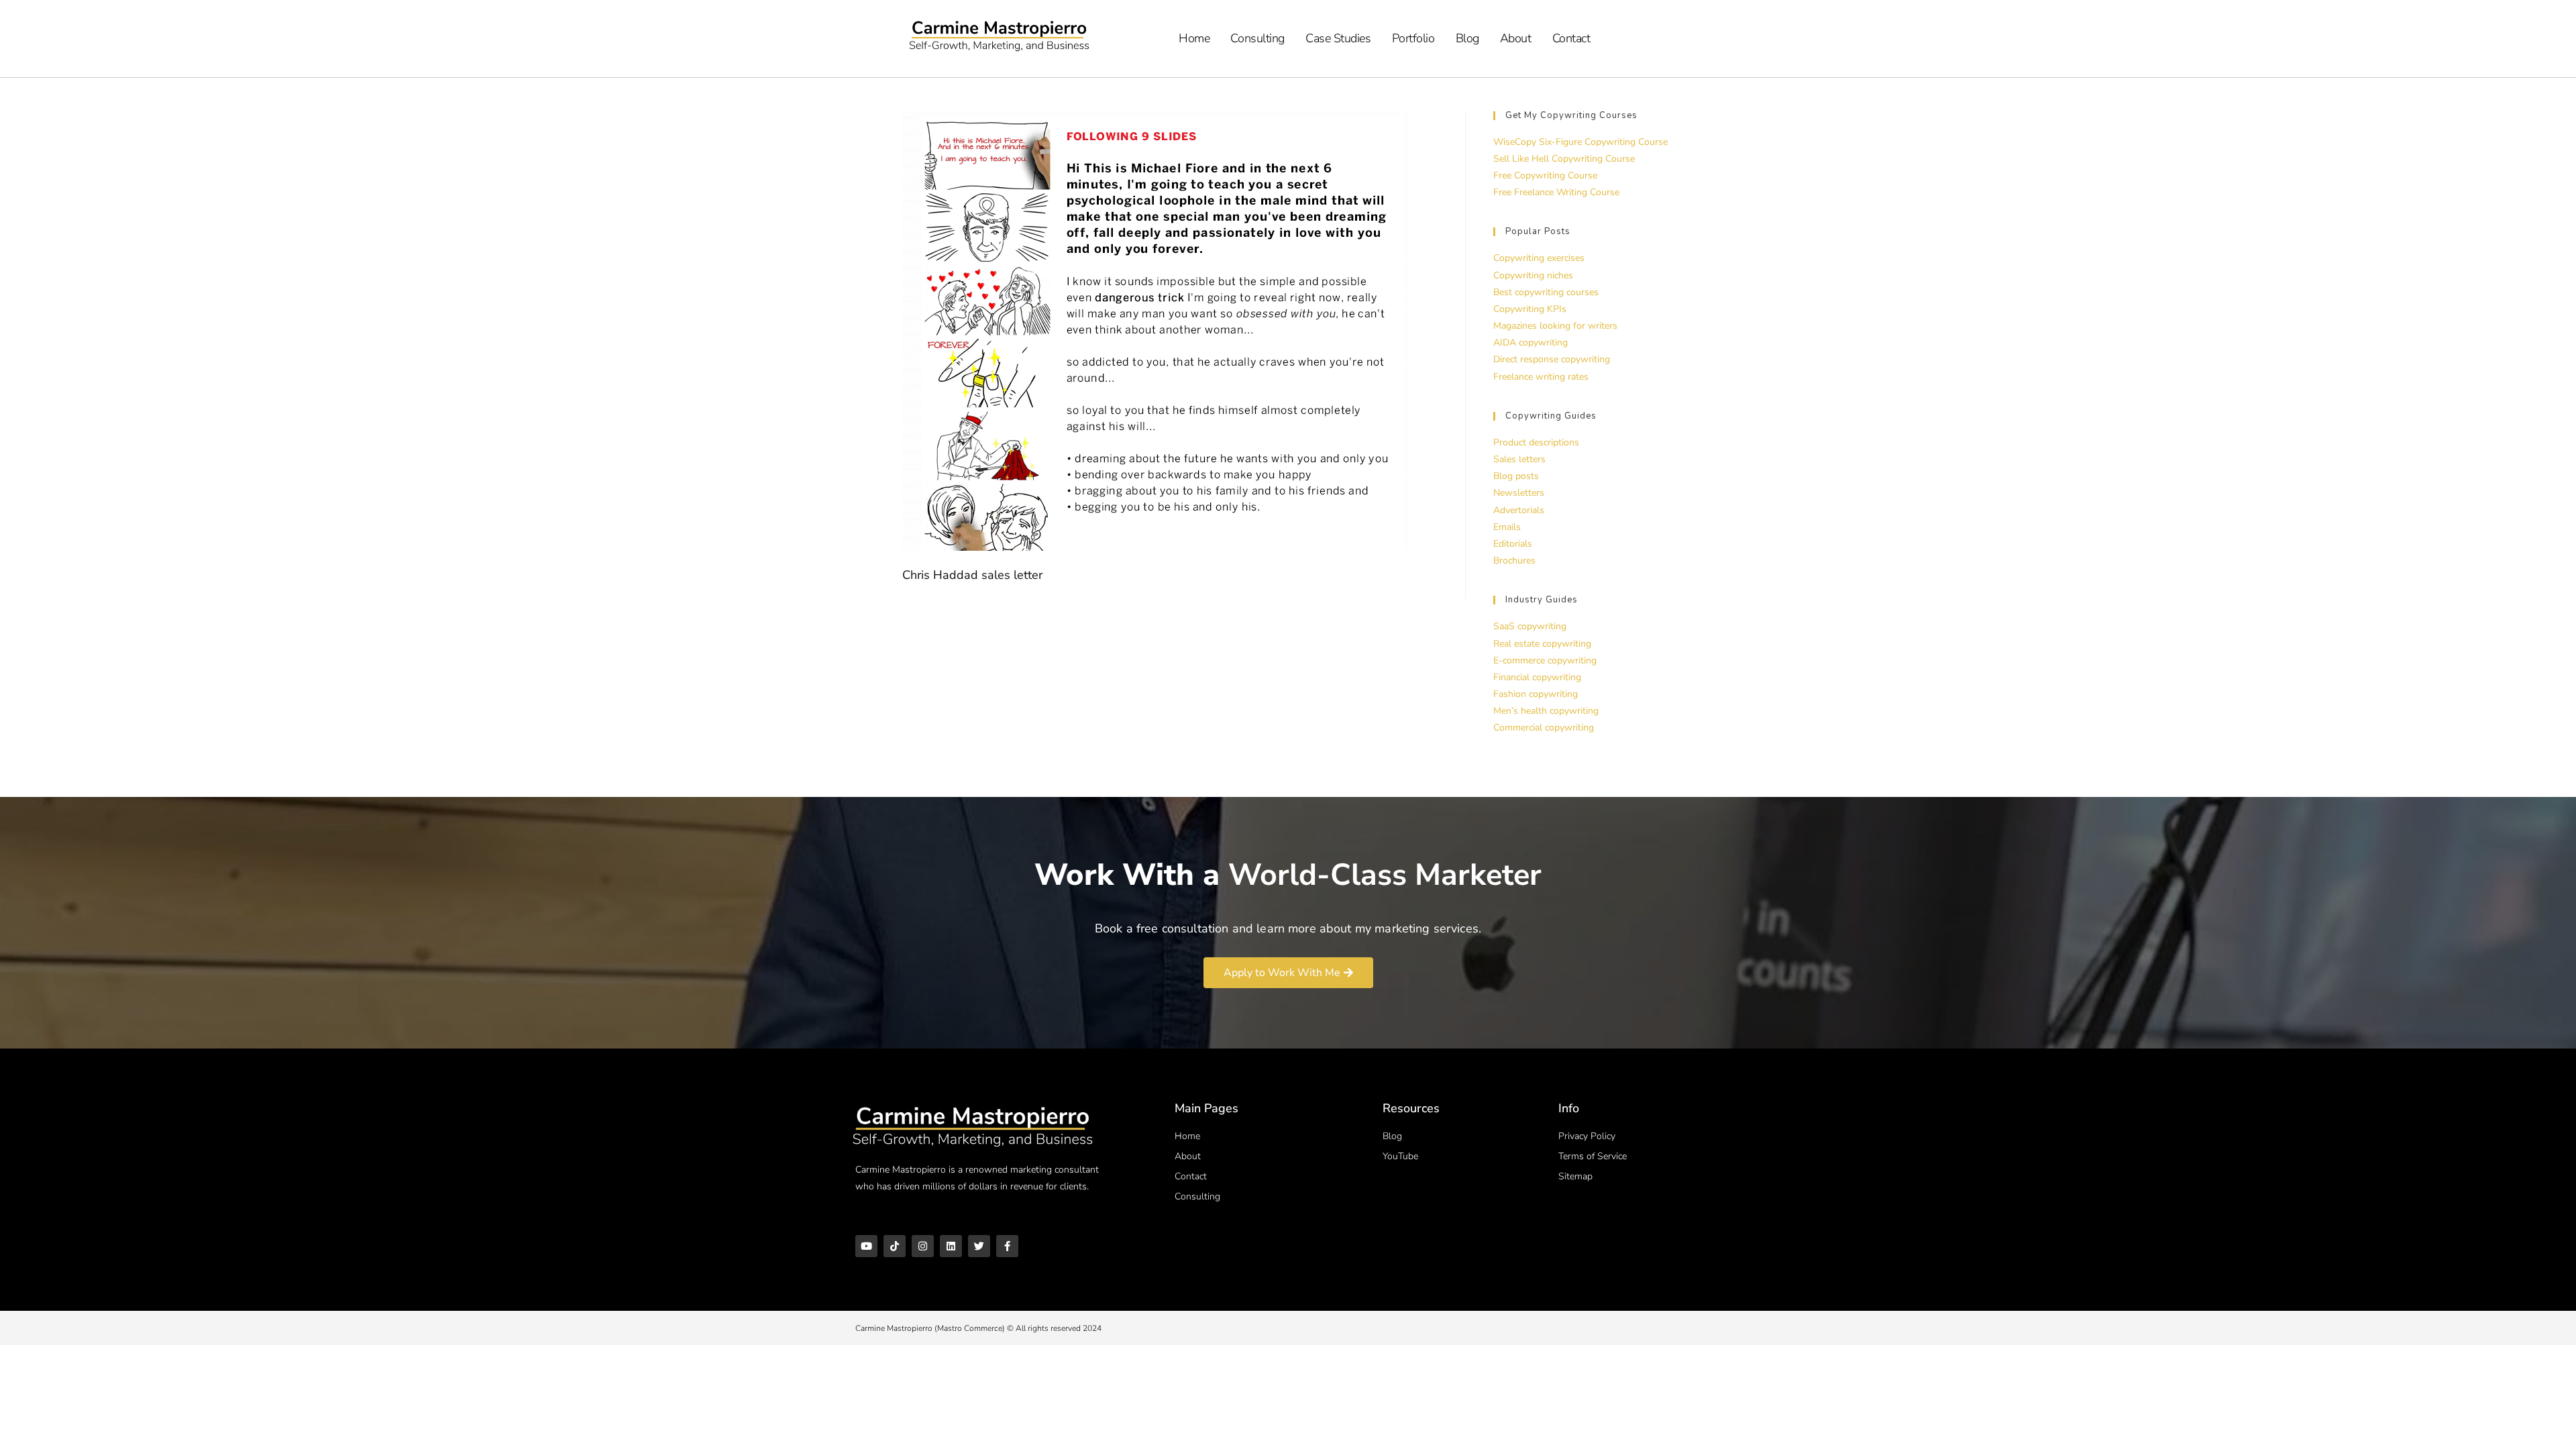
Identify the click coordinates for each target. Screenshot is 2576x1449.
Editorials (1513, 544)
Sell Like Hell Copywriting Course (1564, 159)
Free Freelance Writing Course (1556, 192)
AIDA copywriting (1531, 342)
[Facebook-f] (1007, 1246)
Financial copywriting (1537, 677)
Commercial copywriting (1544, 728)
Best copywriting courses (1546, 292)
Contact (1571, 38)
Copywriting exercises (1539, 258)
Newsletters (1519, 493)
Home (1194, 38)
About (1516, 38)
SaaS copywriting (1530, 626)
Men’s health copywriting (1546, 711)
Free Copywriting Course (1545, 175)
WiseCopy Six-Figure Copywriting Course (1580, 142)
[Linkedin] (951, 1246)
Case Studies (1338, 38)
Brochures (1514, 560)
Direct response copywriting (1552, 359)
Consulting (1257, 38)
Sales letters (1519, 459)
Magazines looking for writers (1555, 326)
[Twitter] (979, 1246)
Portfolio (1413, 38)
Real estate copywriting (1542, 644)
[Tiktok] (895, 1246)
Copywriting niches (1533, 275)
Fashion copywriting (1536, 694)
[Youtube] (866, 1246)
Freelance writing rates (1541, 377)
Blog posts (1516, 476)
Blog (1467, 38)
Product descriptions (1536, 442)
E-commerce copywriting (1545, 660)
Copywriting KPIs (1530, 309)
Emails (1507, 527)
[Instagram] (923, 1246)
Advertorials (1519, 510)
